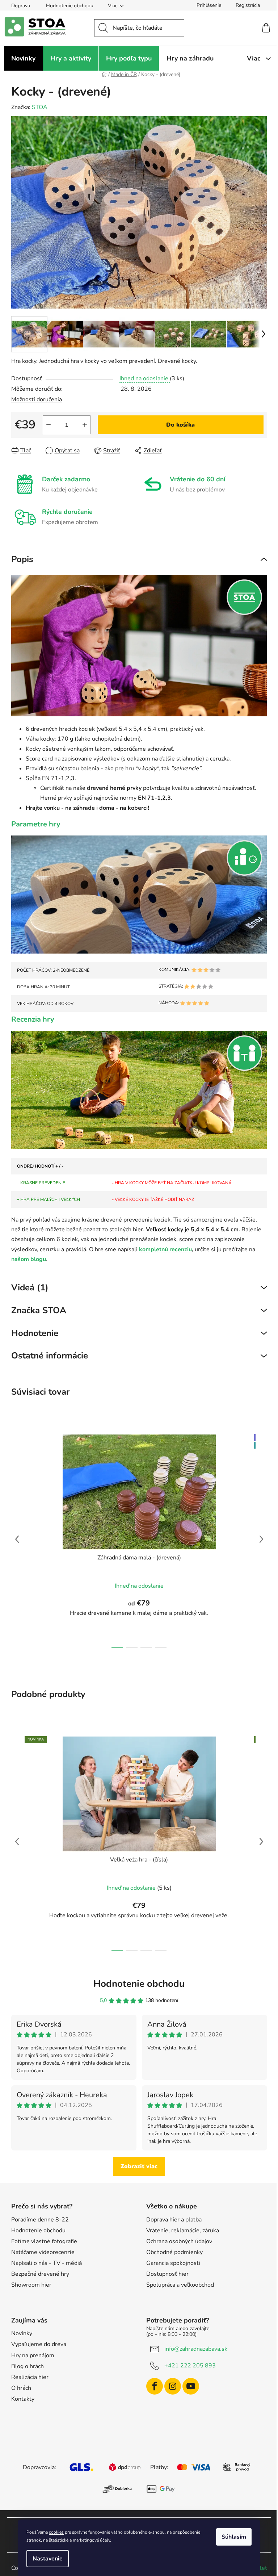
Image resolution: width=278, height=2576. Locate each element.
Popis (22, 559)
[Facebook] (155, 2386)
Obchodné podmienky (174, 2252)
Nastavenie (48, 2559)
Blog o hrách (28, 2366)
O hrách (21, 2388)
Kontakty (23, 2399)
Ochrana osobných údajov (179, 2241)
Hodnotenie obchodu (70, 6)
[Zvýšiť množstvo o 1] (85, 425)
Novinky (22, 2333)
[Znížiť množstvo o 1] (49, 425)
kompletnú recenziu (165, 1249)
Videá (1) (30, 1287)
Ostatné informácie (50, 1356)
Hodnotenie (35, 1333)
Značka (39, 1310)
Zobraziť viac (139, 2166)
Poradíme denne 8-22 (40, 2220)
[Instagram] (173, 2386)
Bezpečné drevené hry (40, 2274)
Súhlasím (234, 2537)
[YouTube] (191, 2386)
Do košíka (180, 425)
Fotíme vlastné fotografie (44, 2241)
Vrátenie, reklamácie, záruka (183, 2231)
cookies (56, 2532)
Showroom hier (31, 2285)
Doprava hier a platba (174, 2220)
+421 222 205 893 (190, 2366)
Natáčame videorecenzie (43, 2252)
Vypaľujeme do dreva (39, 2344)
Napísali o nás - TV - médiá (47, 2263)
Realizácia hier (30, 2377)
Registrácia (248, 5)
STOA (40, 107)
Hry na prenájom (33, 2355)
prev (17, 1539)
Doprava (21, 6)
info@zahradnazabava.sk (196, 2349)
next (261, 1539)
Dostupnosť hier (167, 2274)
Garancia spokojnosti (173, 2263)
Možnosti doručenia (37, 399)
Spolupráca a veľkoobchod (180, 2285)
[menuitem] (23, 58)
